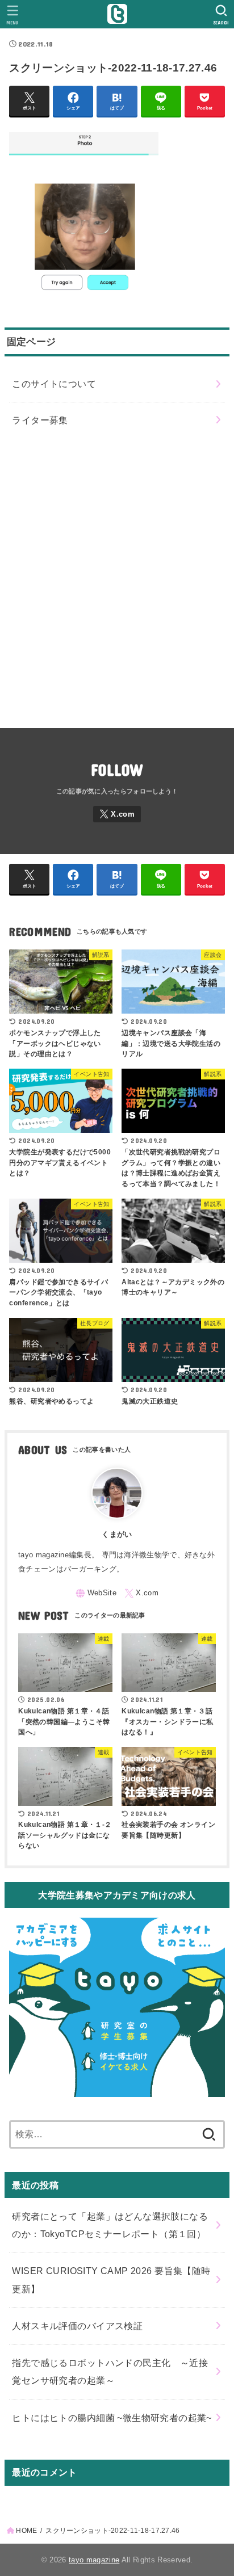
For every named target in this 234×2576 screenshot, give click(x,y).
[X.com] (117, 814)
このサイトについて (54, 384)
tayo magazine (94, 2560)
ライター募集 (40, 420)
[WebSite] (96, 1593)
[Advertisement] (117, 578)
